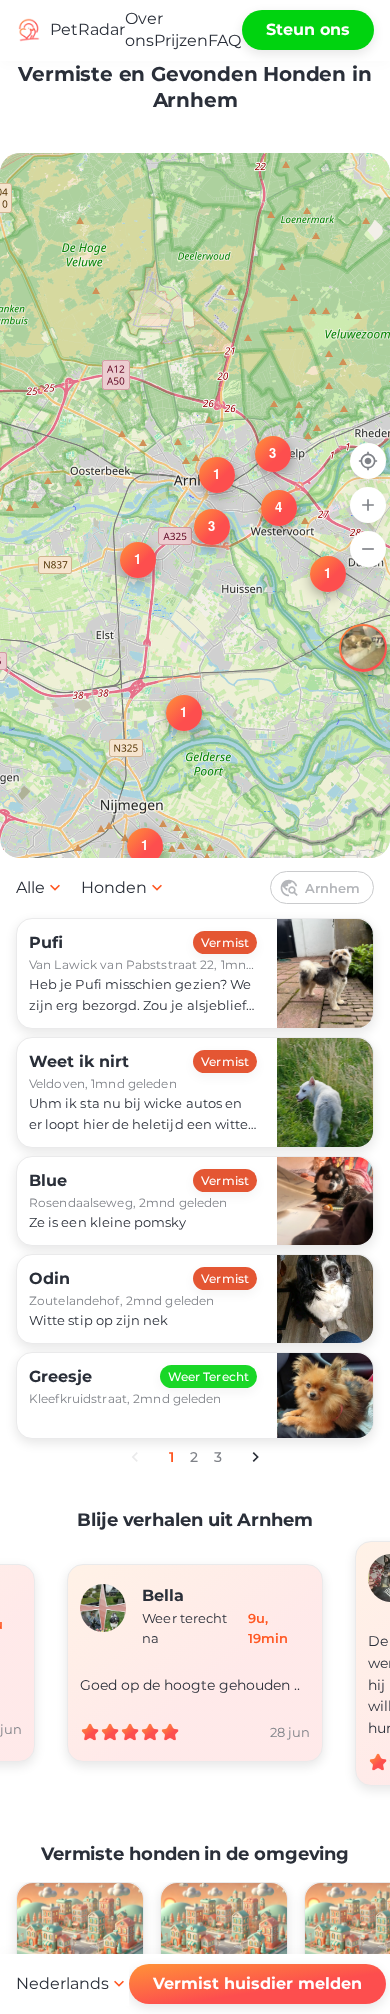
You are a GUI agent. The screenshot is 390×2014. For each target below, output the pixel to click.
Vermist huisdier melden (257, 1983)
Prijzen (181, 40)
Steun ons (308, 29)
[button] (316, 562)
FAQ (224, 40)
